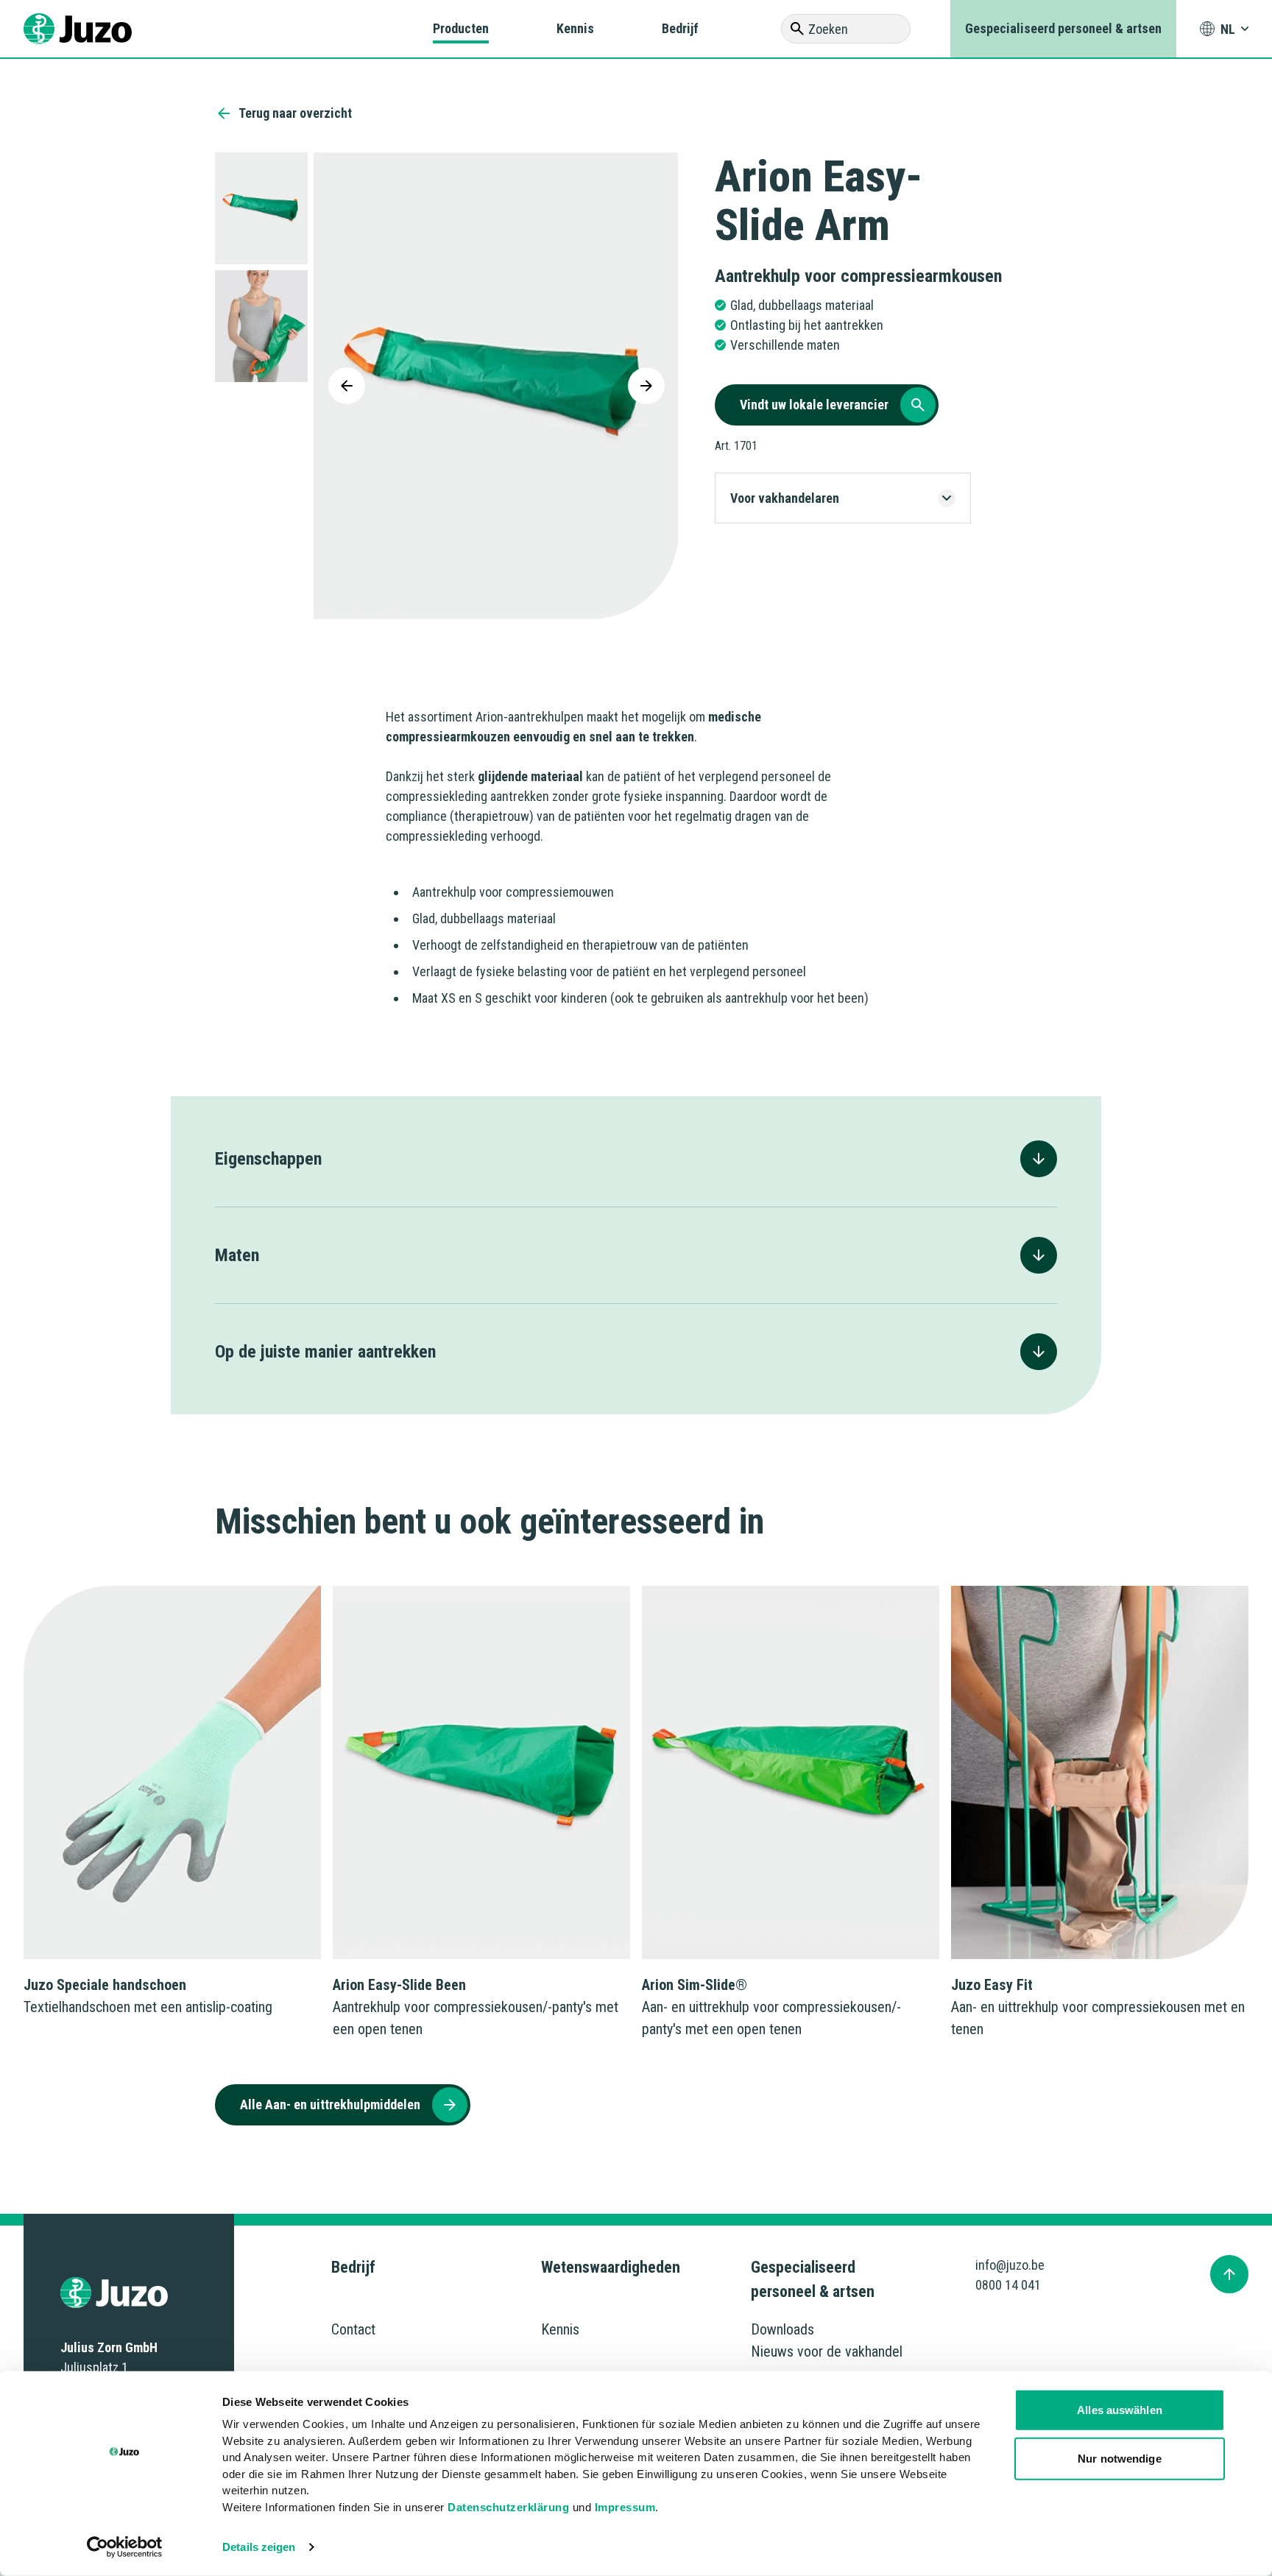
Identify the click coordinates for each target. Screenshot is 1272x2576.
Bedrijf (680, 28)
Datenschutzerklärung (508, 2506)
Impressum (625, 2506)
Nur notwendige (1119, 2458)
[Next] (646, 386)
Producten (461, 28)
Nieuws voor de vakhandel (827, 2351)
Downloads (782, 2329)
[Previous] (347, 386)
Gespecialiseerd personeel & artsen (1063, 28)
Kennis (575, 28)
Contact (353, 2329)
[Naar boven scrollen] (1229, 2274)
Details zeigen (259, 2547)
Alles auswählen (1120, 2410)
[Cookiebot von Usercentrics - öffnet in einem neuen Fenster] (125, 2547)
